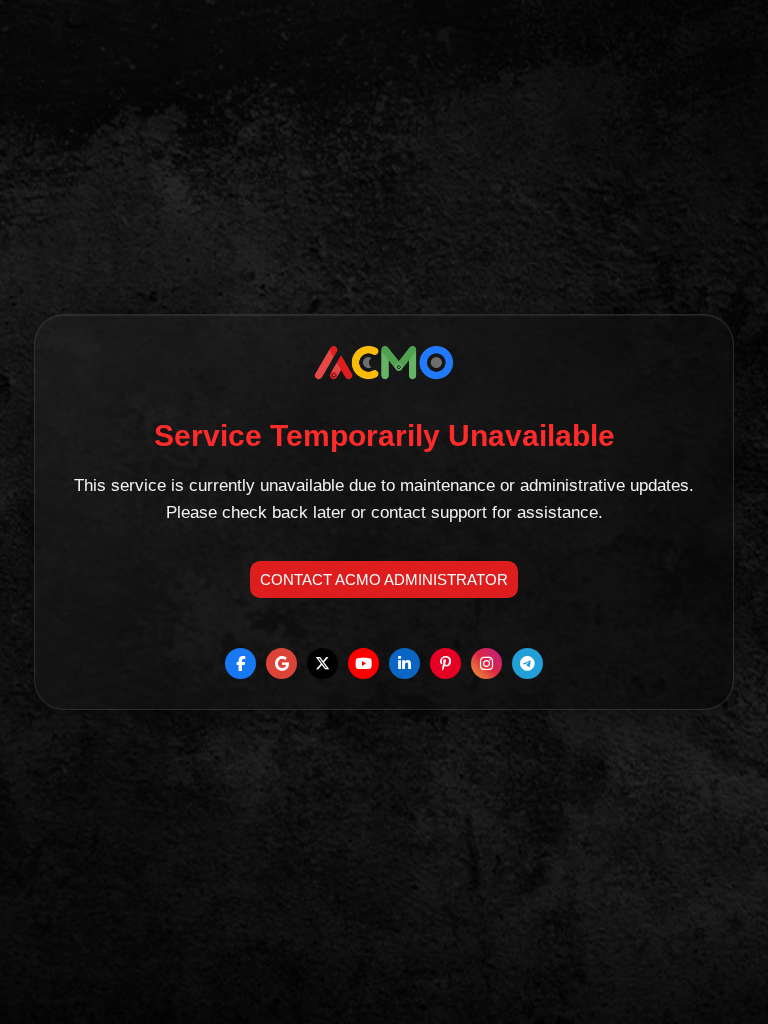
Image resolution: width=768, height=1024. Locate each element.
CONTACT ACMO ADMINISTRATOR (384, 579)
